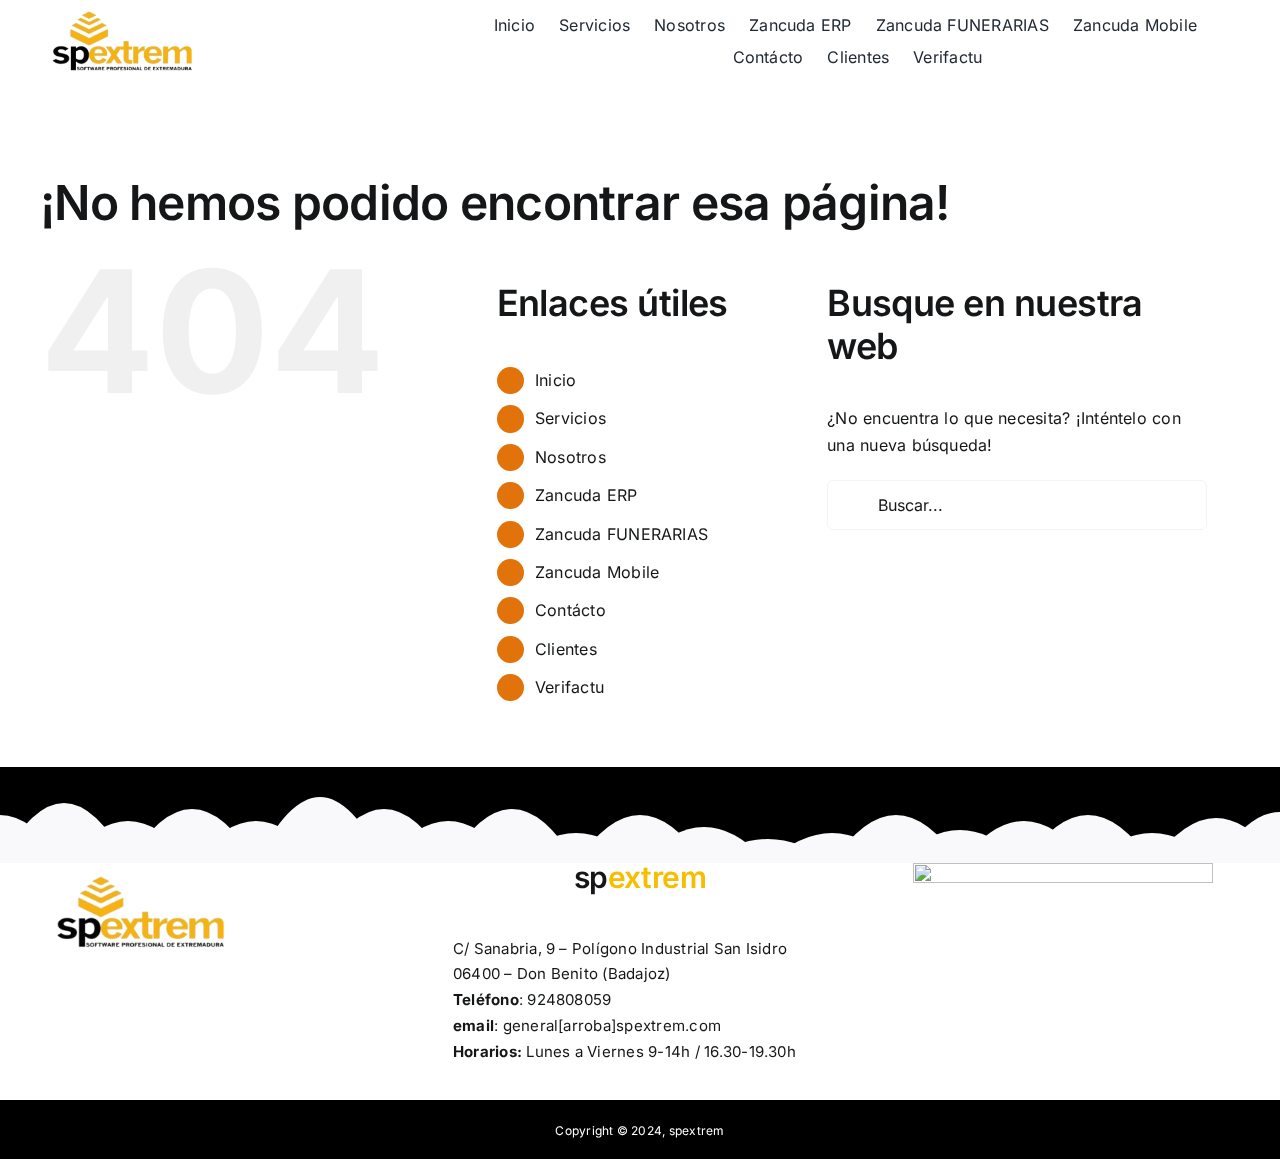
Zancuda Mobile (597, 572)
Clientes (566, 649)
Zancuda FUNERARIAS (621, 534)
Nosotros (570, 457)
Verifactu (569, 687)
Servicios (570, 418)
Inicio (555, 380)
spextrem (697, 1130)
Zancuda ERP (586, 495)
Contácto (570, 610)
